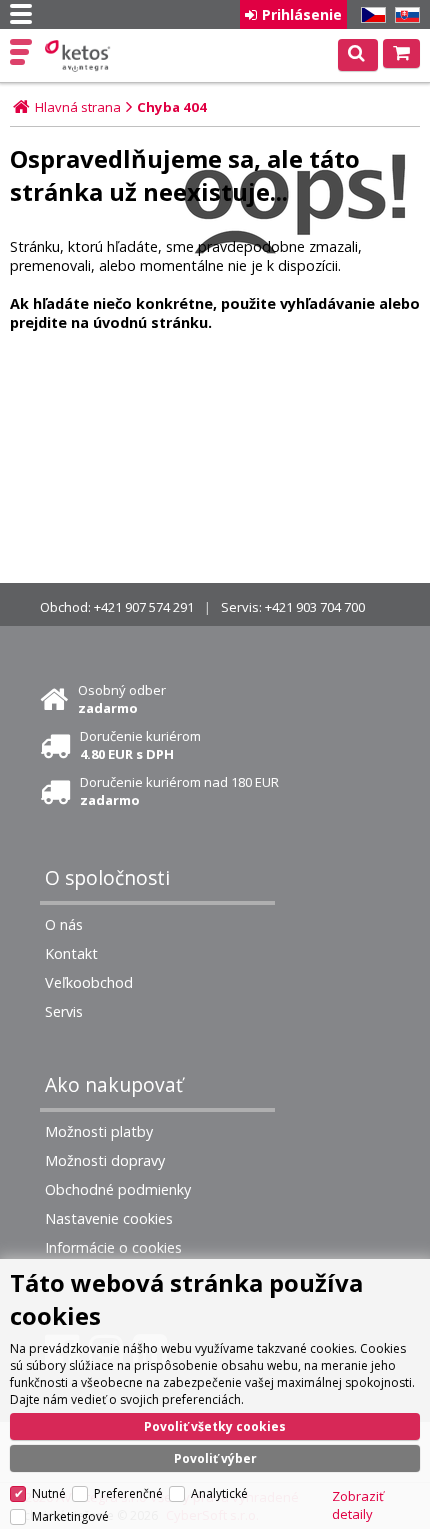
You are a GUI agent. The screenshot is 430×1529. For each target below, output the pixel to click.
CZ (370, 15)
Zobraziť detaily (358, 1505)
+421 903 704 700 (315, 607)
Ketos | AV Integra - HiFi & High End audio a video (79, 56)
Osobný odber (122, 699)
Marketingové (70, 1516)
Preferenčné (128, 1493)
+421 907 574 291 (144, 607)
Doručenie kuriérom (140, 745)
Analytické (219, 1493)
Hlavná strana (78, 107)
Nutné (49, 1493)
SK (404, 15)
